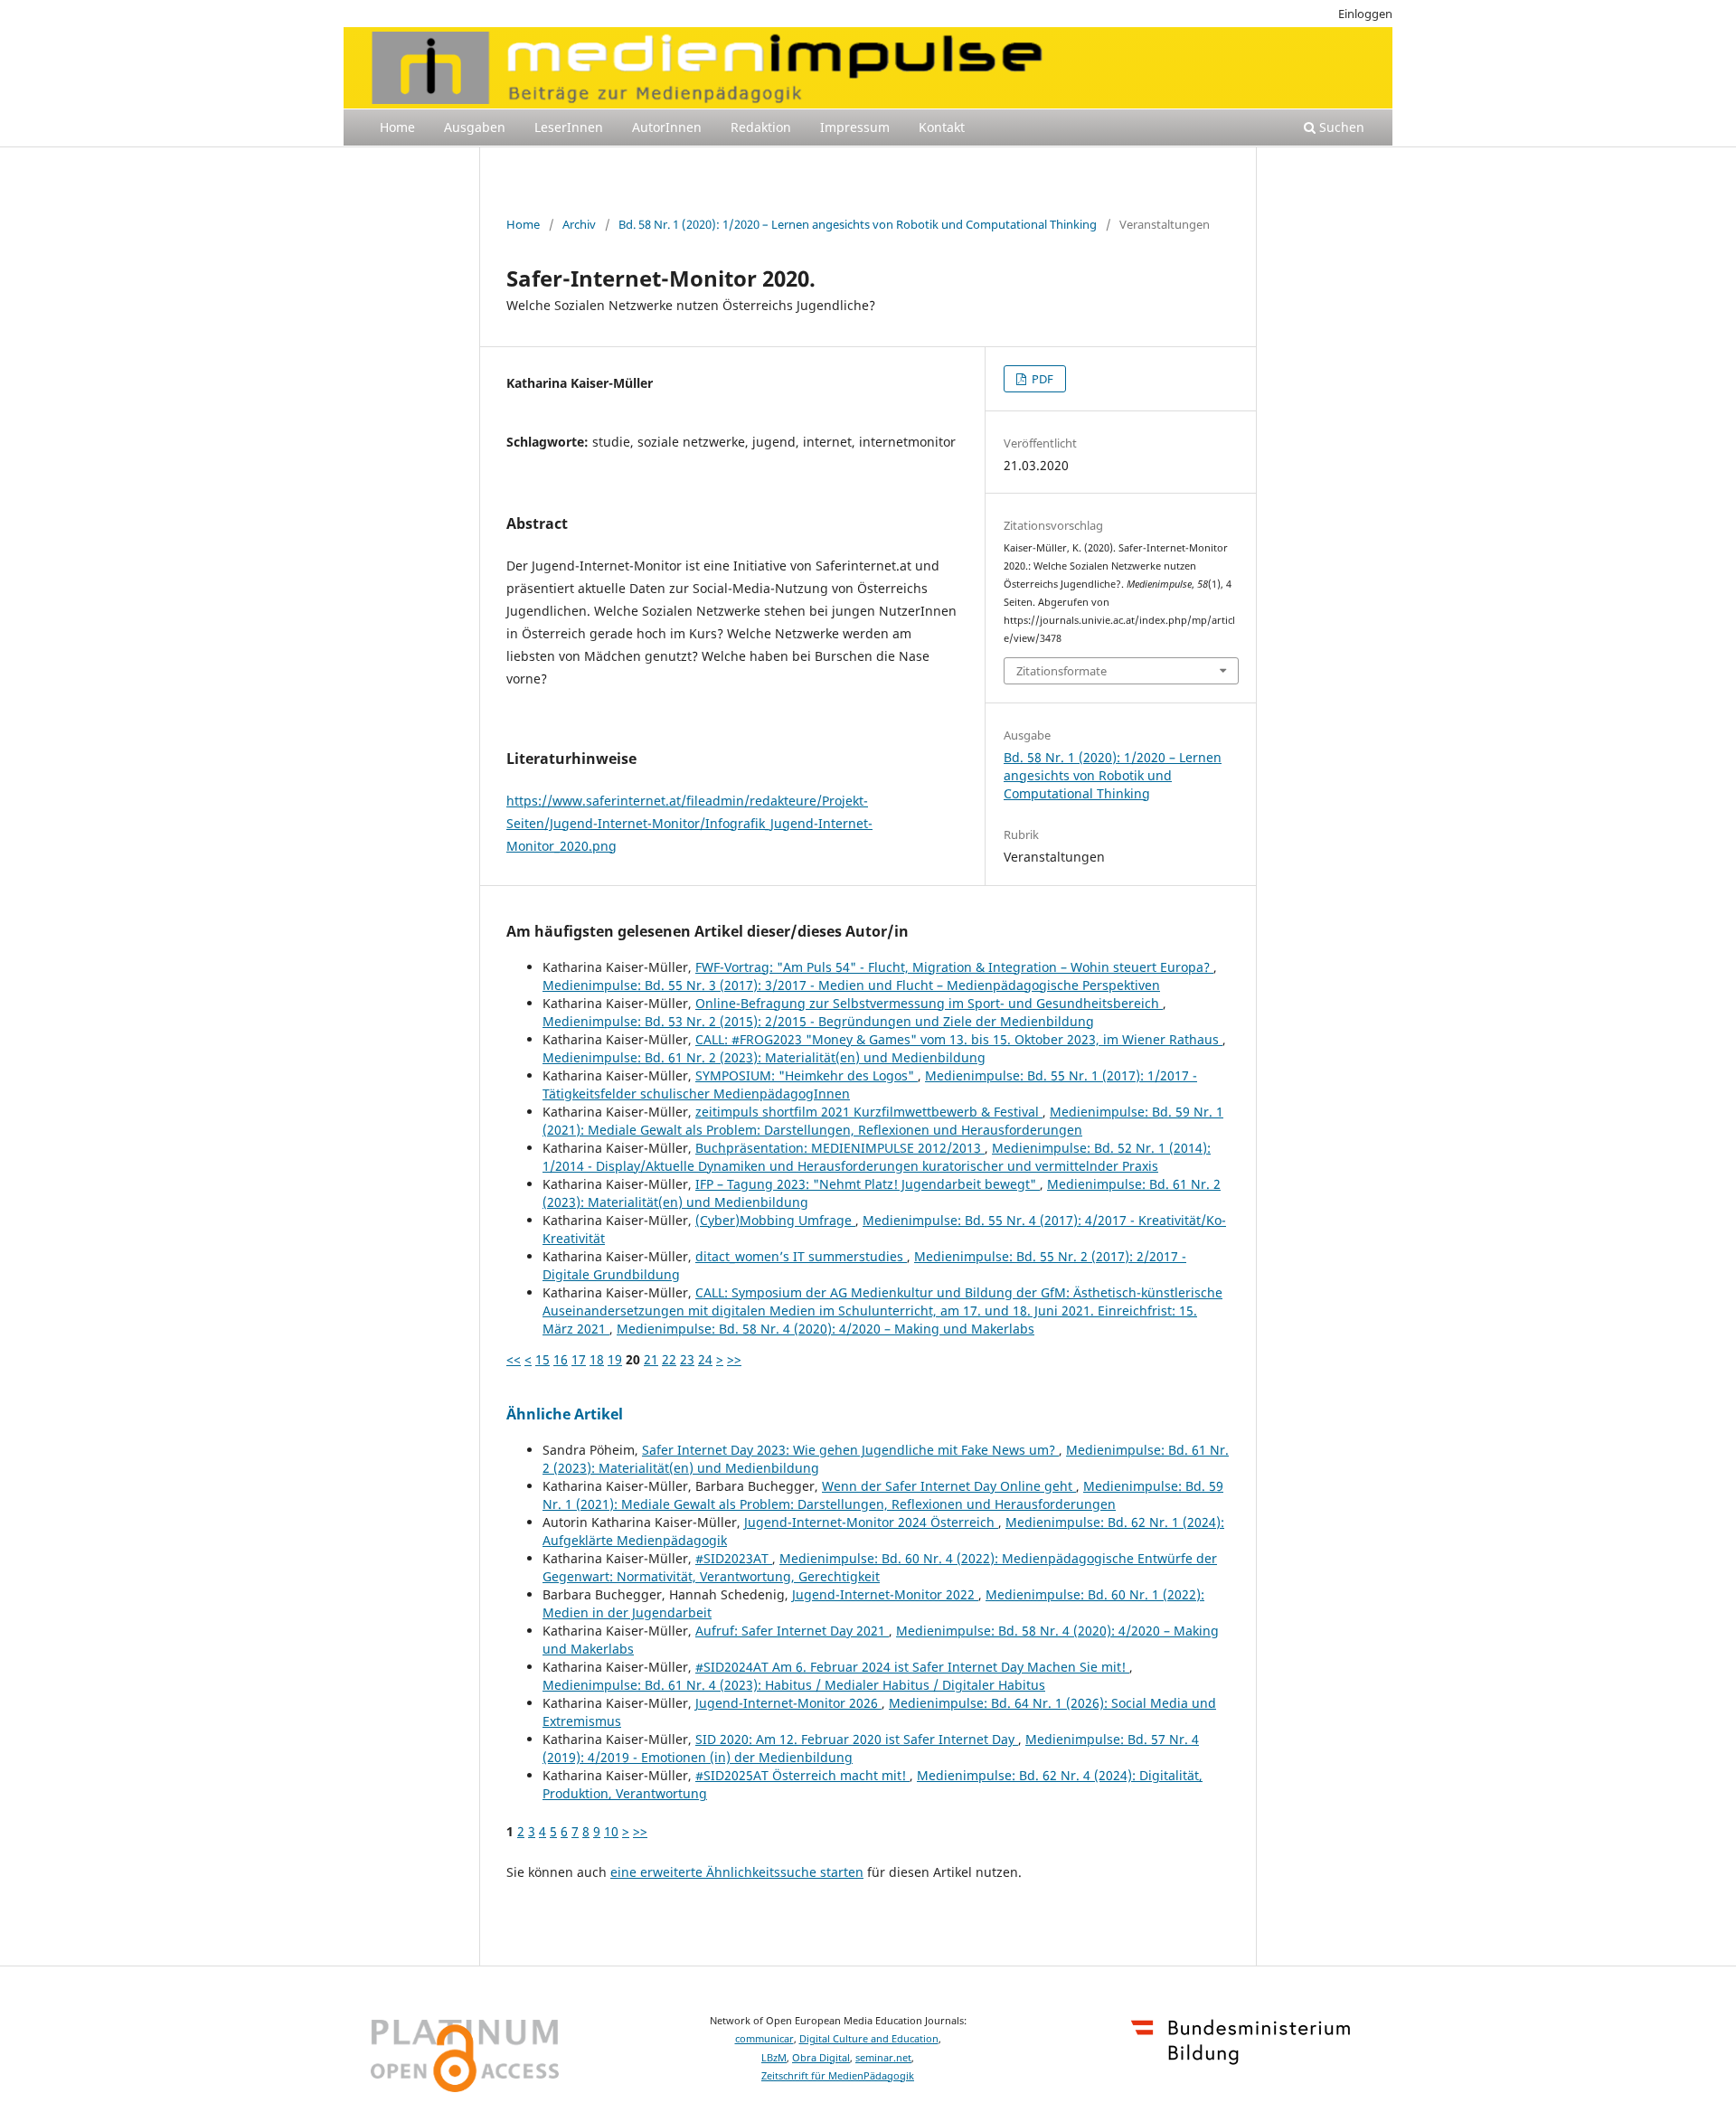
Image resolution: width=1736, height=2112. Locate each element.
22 (669, 1359)
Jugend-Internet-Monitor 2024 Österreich (871, 1522)
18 (597, 1359)
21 (651, 1359)
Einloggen (1365, 14)
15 (542, 1359)
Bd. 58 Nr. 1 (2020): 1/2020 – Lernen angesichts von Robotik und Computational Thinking (858, 224)
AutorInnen (667, 127)
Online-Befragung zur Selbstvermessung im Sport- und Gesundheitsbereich (929, 1003)
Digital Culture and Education (869, 2039)
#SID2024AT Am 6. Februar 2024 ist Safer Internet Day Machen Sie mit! (912, 1667)
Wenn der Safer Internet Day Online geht (949, 1486)
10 (611, 1831)
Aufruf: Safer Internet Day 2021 (792, 1631)
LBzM (774, 2058)
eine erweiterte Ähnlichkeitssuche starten (737, 1872)
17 (579, 1359)
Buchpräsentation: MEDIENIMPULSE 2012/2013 (840, 1148)
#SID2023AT (734, 1558)
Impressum (855, 127)
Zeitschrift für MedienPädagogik (838, 2076)
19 (615, 1359)
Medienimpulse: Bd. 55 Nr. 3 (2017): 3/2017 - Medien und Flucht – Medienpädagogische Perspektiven (851, 985)
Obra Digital (821, 2058)
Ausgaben (475, 127)
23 (687, 1359)
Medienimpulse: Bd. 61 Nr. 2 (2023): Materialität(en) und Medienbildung (764, 1057)
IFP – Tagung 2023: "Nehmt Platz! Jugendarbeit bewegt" (868, 1184)
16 (561, 1359)
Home (397, 127)
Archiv (579, 224)
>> (734, 1359)
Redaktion (761, 127)
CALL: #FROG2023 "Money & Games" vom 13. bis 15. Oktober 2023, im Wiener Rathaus (959, 1039)
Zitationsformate (1061, 671)
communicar (764, 2039)
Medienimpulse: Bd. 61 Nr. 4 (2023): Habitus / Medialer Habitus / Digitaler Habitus (794, 1685)
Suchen (1340, 127)
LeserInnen (569, 127)
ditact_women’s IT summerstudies (801, 1256)
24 (705, 1359)
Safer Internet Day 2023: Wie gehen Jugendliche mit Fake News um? (850, 1450)
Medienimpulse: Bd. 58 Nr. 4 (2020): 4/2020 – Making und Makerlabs (826, 1329)
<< (514, 1359)
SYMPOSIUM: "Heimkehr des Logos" (807, 1075)
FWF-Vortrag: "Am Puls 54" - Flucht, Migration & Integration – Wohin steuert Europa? (954, 967)
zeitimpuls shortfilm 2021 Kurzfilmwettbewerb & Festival (869, 1112)
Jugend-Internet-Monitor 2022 (885, 1594)
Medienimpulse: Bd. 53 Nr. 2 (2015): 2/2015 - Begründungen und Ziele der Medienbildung (818, 1021)
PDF (1041, 379)
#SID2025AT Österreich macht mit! (802, 1775)
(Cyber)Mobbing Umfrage (775, 1220)
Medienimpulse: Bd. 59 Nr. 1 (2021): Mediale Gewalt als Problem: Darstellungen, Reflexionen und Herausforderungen (883, 1121)
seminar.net (883, 2058)
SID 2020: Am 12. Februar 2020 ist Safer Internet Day (857, 1739)
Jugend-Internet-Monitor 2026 (788, 1703)
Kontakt (942, 127)
